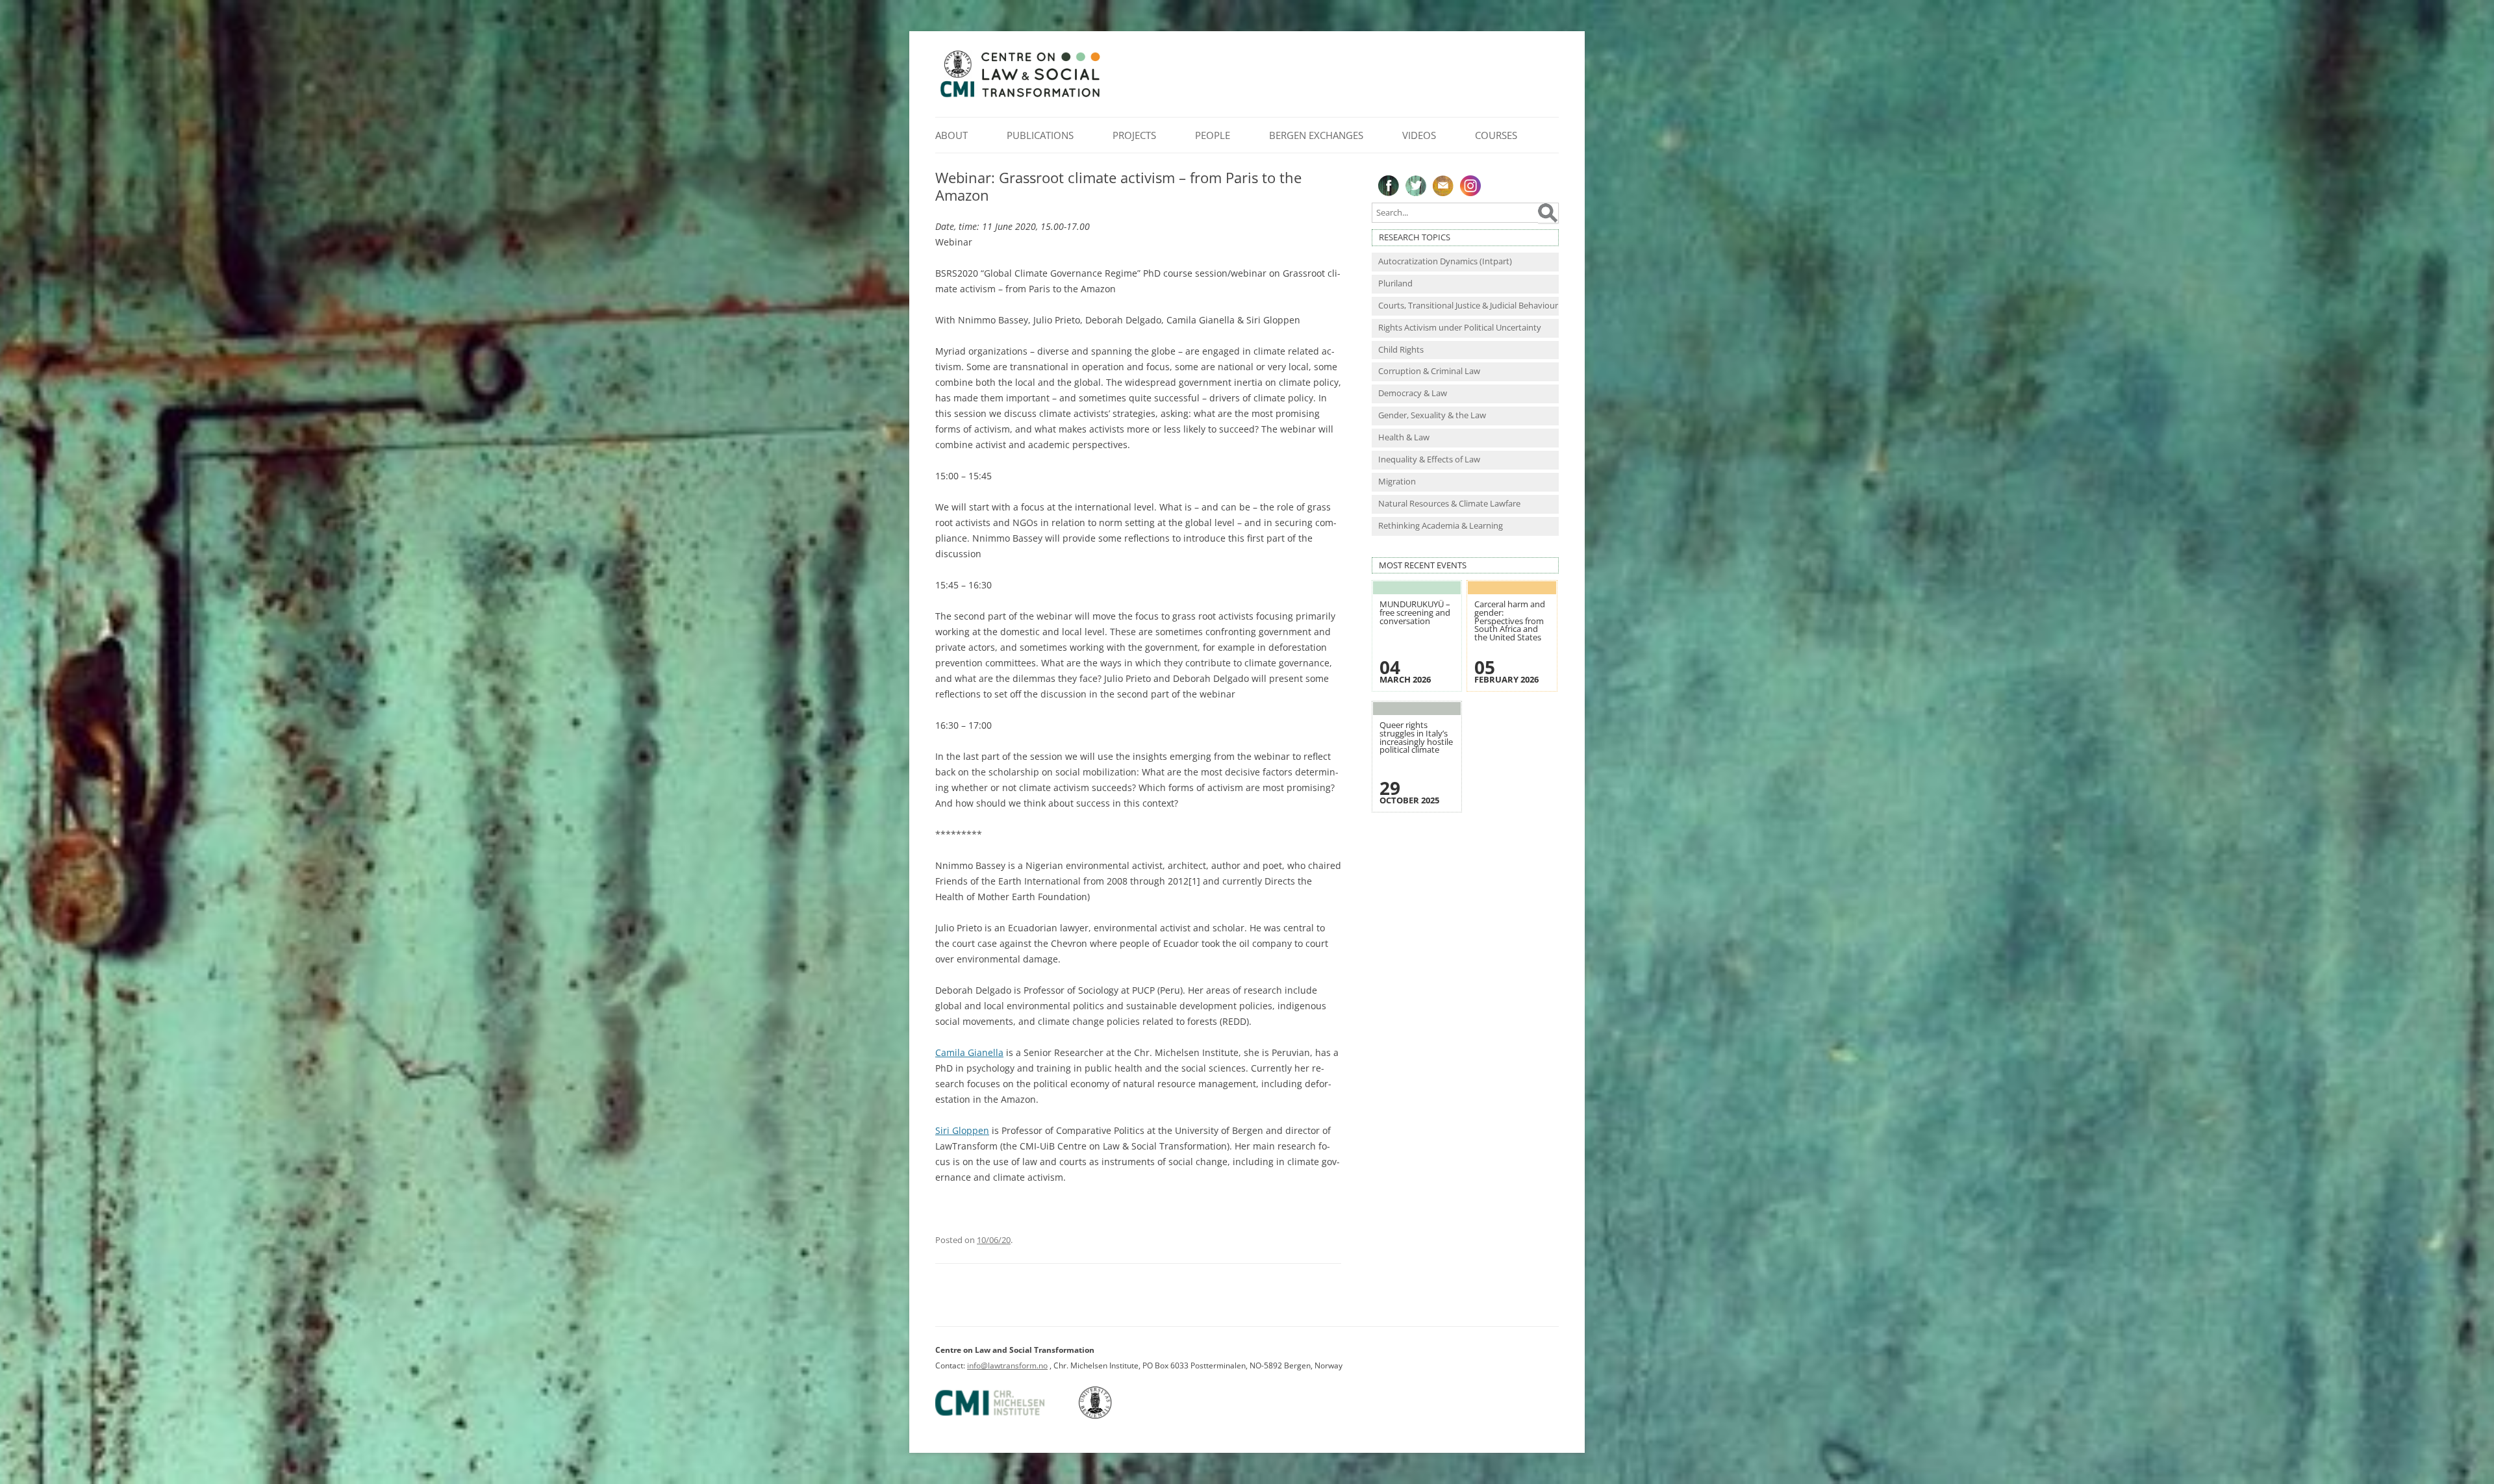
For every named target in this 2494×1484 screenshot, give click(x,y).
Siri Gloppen (962, 1130)
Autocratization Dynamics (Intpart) (1445, 261)
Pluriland (1395, 283)
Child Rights (1401, 350)
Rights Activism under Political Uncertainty (1460, 328)
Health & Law (1404, 437)
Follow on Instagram (1470, 186)
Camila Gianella (969, 1052)
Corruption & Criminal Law (1429, 371)
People (1213, 135)
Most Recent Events (1423, 565)
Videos (1419, 135)
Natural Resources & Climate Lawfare (1449, 504)
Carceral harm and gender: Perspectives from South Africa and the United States (1510, 621)
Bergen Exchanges (1316, 135)
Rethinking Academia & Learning (1441, 526)
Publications (1040, 135)
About (951, 135)
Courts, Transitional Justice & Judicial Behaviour (1468, 306)
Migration (1397, 482)
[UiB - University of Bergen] (1112, 1416)
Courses (1496, 135)
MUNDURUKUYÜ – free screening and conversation (1415, 612)
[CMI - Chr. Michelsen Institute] (1006, 1416)
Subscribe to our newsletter (1443, 186)
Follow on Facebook (1389, 186)
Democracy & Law (1413, 393)
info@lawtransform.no (1007, 1365)
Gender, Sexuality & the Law (1432, 415)
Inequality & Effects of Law (1429, 459)
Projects (1134, 135)
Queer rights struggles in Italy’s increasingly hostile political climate (1416, 737)
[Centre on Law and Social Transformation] (1020, 96)
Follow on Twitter (1416, 186)
